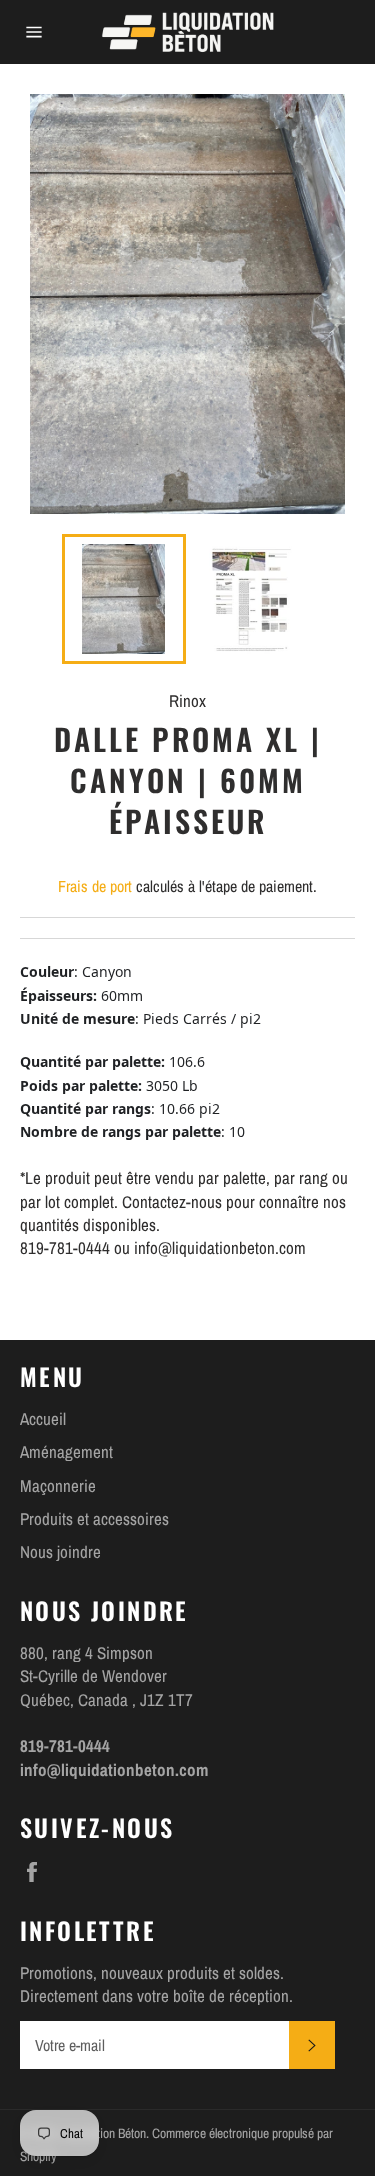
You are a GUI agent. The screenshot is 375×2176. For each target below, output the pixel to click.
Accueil (43, 1418)
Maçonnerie (58, 1485)
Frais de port (95, 886)
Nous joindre (60, 1551)
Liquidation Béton (103, 2133)
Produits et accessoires (94, 1518)
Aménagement (66, 1451)
